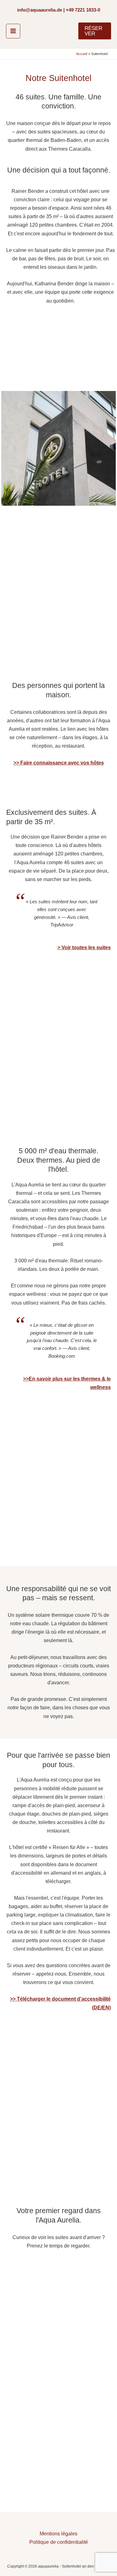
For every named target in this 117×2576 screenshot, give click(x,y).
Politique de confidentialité (59, 2542)
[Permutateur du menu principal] (13, 31)
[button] (95, 31)
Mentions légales (58, 2533)
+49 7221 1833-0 (83, 10)
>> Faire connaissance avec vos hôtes (59, 763)
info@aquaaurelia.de (40, 10)
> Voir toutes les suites (84, 947)
